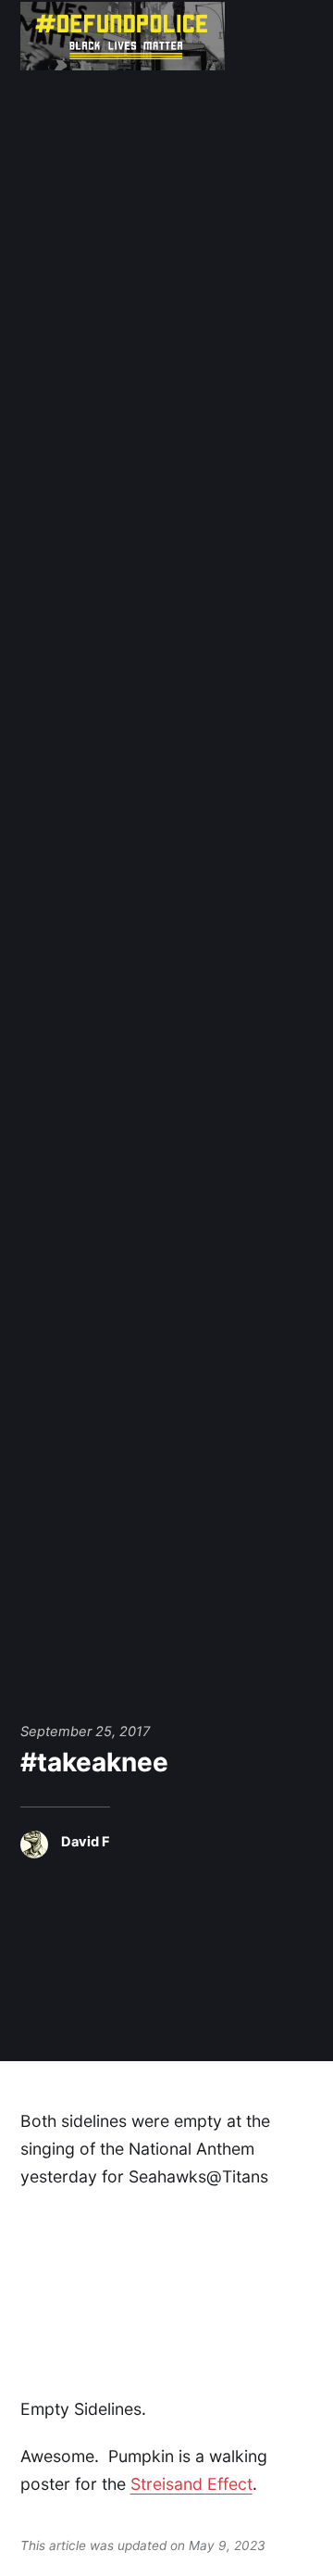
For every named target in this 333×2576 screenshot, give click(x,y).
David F (86, 1842)
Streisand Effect (191, 2484)
